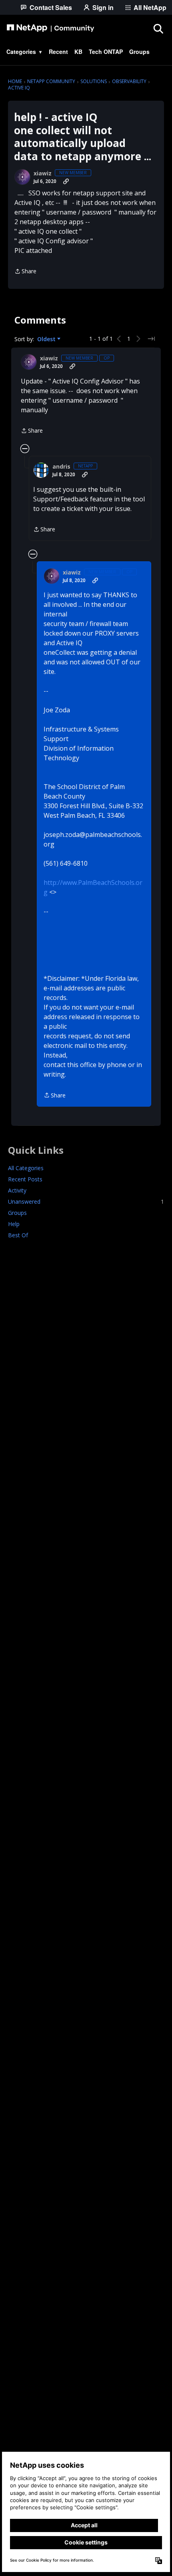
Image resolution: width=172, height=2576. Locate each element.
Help (14, 1224)
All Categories (26, 1168)
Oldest (47, 339)
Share (25, 272)
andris (61, 467)
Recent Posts (25, 1179)
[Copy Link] (66, 181)
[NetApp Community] (50, 28)
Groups (17, 1213)
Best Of (18, 1235)
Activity (17, 1190)
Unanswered (86, 1202)
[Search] (158, 28)
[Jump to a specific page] (151, 339)
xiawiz (43, 173)
